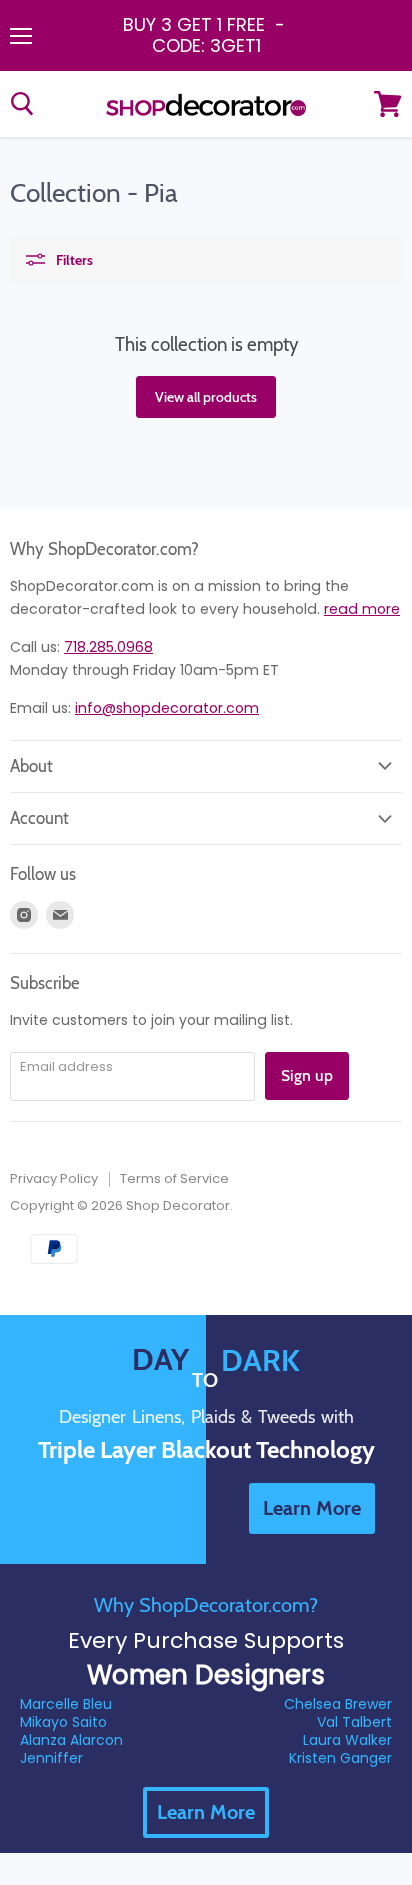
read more (362, 609)
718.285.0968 (108, 647)
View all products (206, 397)
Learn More (206, 1812)
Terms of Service (174, 1178)
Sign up (307, 1075)
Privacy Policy (54, 1178)
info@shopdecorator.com (167, 708)
